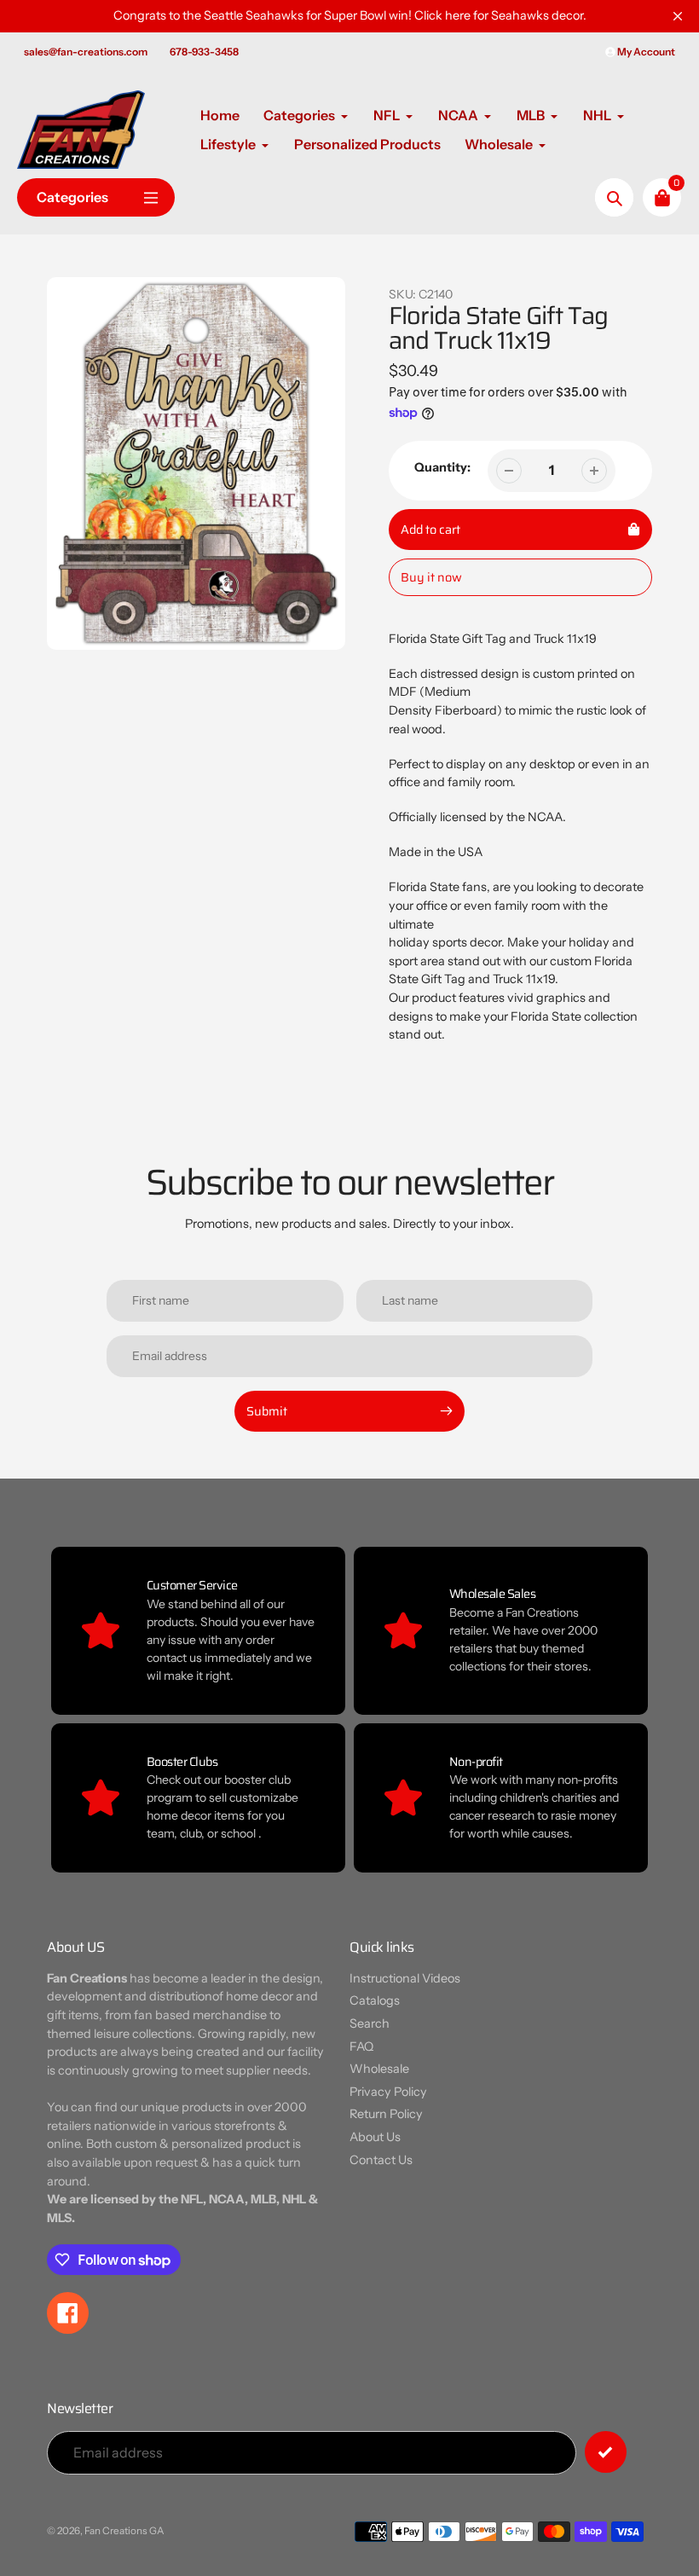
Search (370, 2023)
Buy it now (431, 577)
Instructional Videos (405, 1978)
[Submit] (606, 2452)
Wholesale (379, 2069)
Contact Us (381, 2160)
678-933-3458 (204, 52)
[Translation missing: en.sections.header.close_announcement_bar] (678, 16)
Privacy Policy (388, 2092)
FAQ (361, 2046)
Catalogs (375, 2000)
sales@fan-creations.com (86, 52)
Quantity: (442, 467)
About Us (375, 2137)
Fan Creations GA (124, 2531)
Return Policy (386, 2114)
